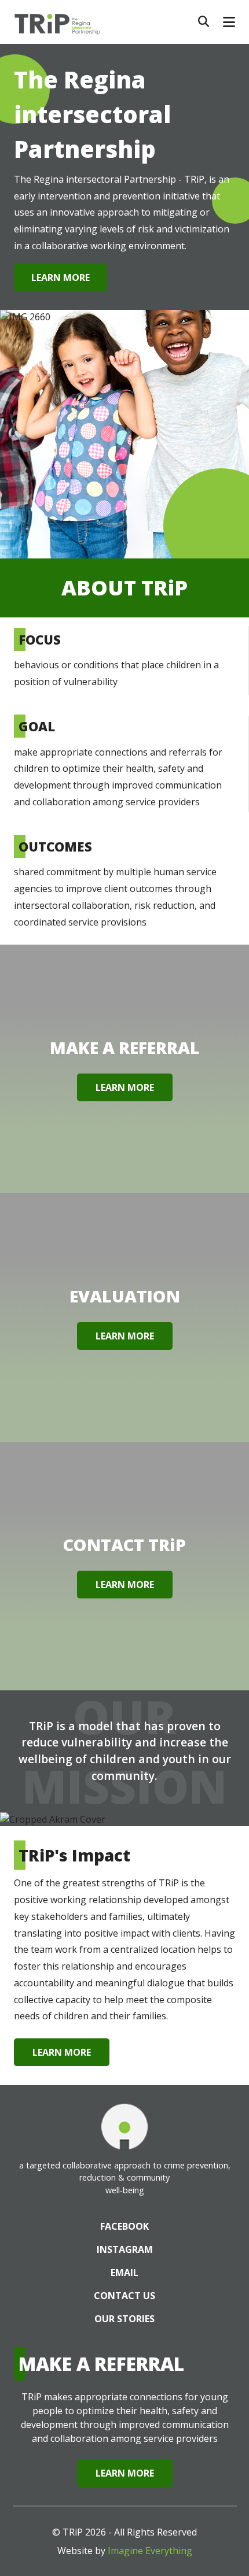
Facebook (124, 2226)
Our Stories (124, 2319)
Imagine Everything (150, 2551)
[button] (229, 22)
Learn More (61, 277)
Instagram (125, 2249)
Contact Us (124, 2296)
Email (124, 2272)
